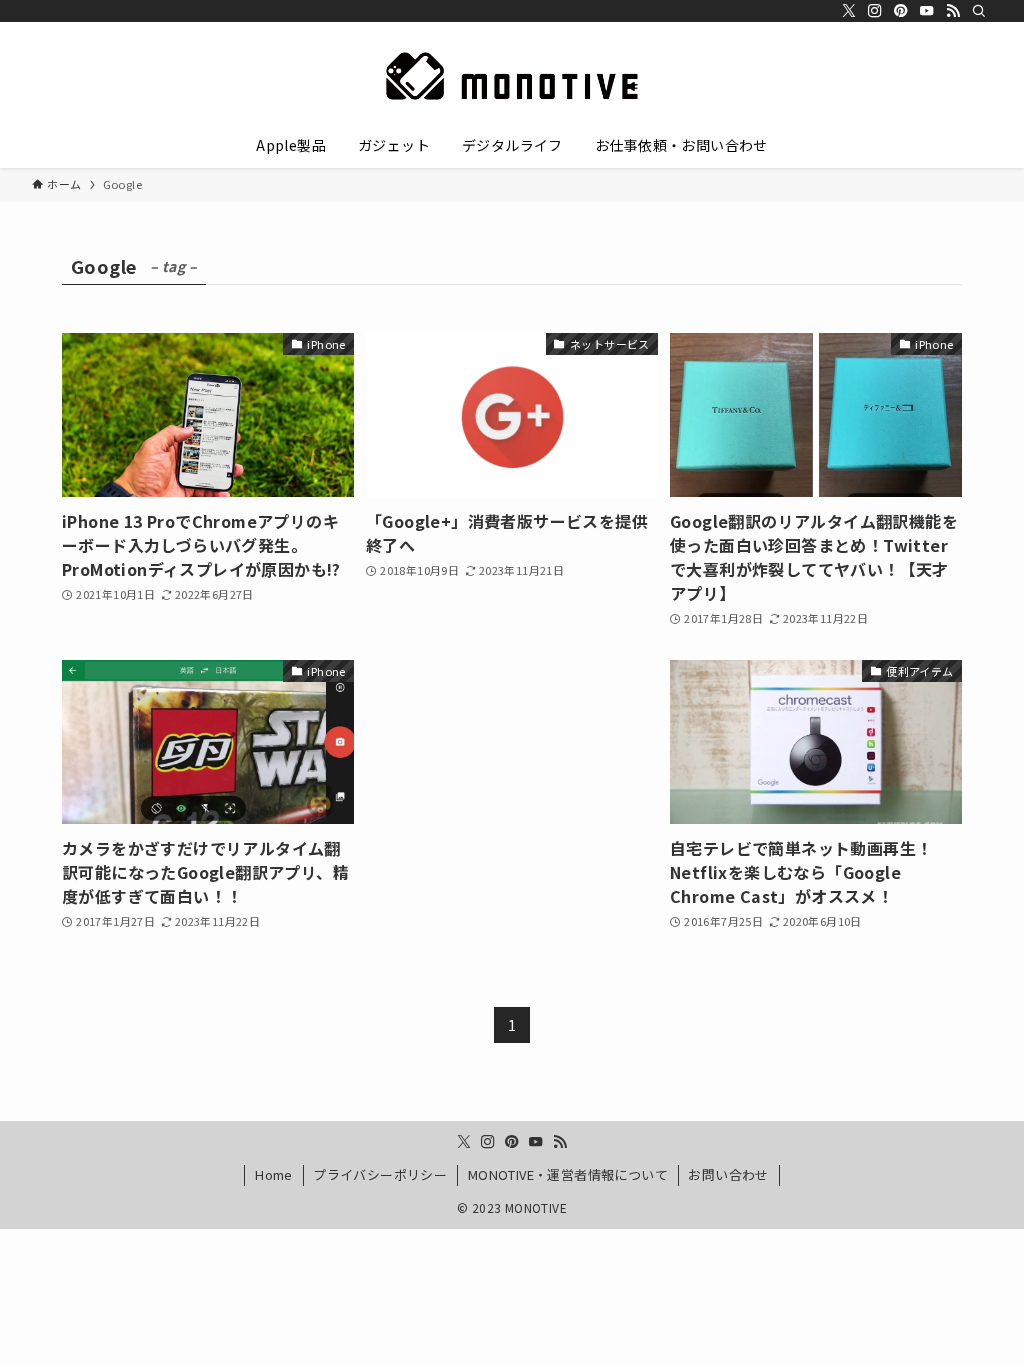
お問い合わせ (728, 1174)
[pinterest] (901, 11)
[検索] (979, 11)
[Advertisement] (512, 765)
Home (274, 1174)
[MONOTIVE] (512, 76)
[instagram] (875, 11)
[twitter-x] (849, 11)
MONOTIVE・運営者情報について (568, 1174)
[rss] (953, 11)
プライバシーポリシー (380, 1174)
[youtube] (927, 11)
